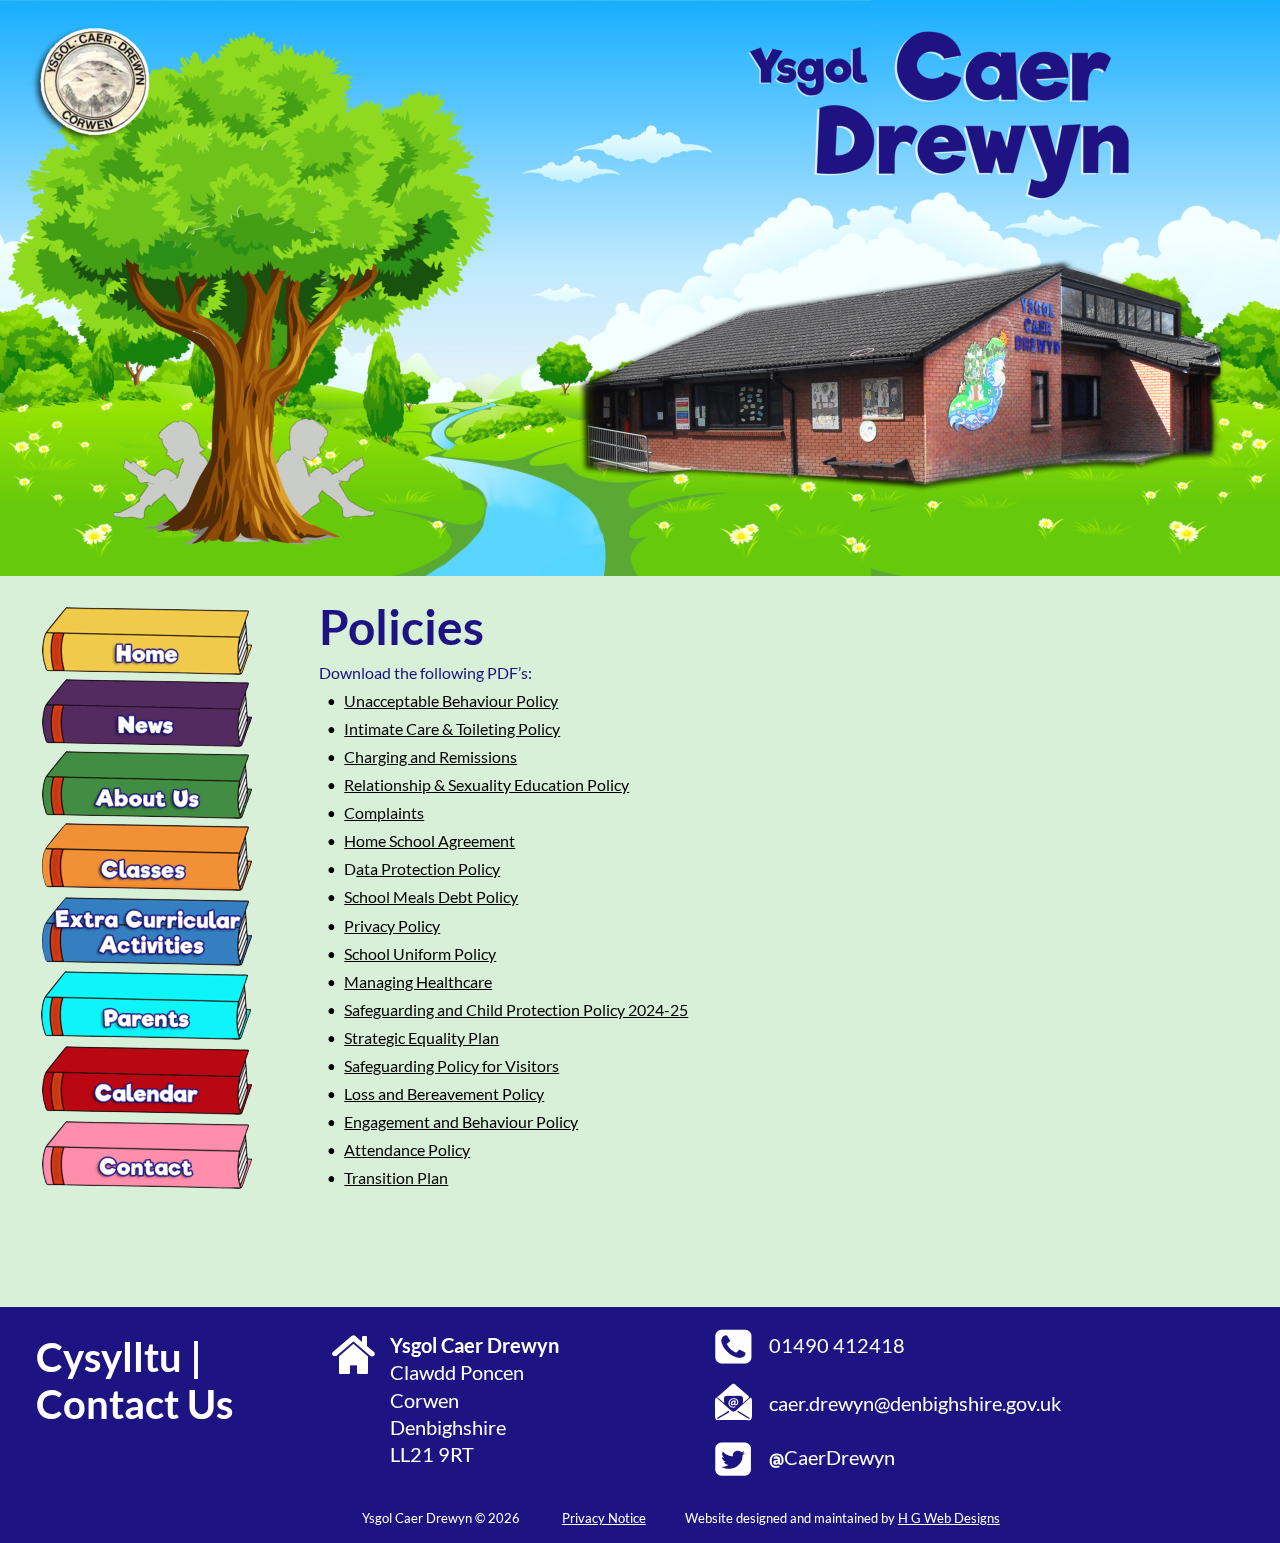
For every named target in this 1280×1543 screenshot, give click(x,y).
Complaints (384, 812)
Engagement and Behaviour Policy (461, 1121)
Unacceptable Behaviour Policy (451, 700)
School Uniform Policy (420, 953)
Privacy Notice (604, 1518)
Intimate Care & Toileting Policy (452, 728)
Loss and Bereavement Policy (444, 1093)
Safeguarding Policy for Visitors (451, 1065)
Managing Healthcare (418, 981)
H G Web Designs (949, 1518)
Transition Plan (396, 1177)
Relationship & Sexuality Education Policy (486, 784)
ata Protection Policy (428, 868)
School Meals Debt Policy (431, 896)
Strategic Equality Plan (421, 1037)
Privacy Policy (392, 925)
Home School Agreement (429, 840)
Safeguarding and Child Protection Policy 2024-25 (516, 1009)
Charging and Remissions (430, 756)
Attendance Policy (407, 1149)
